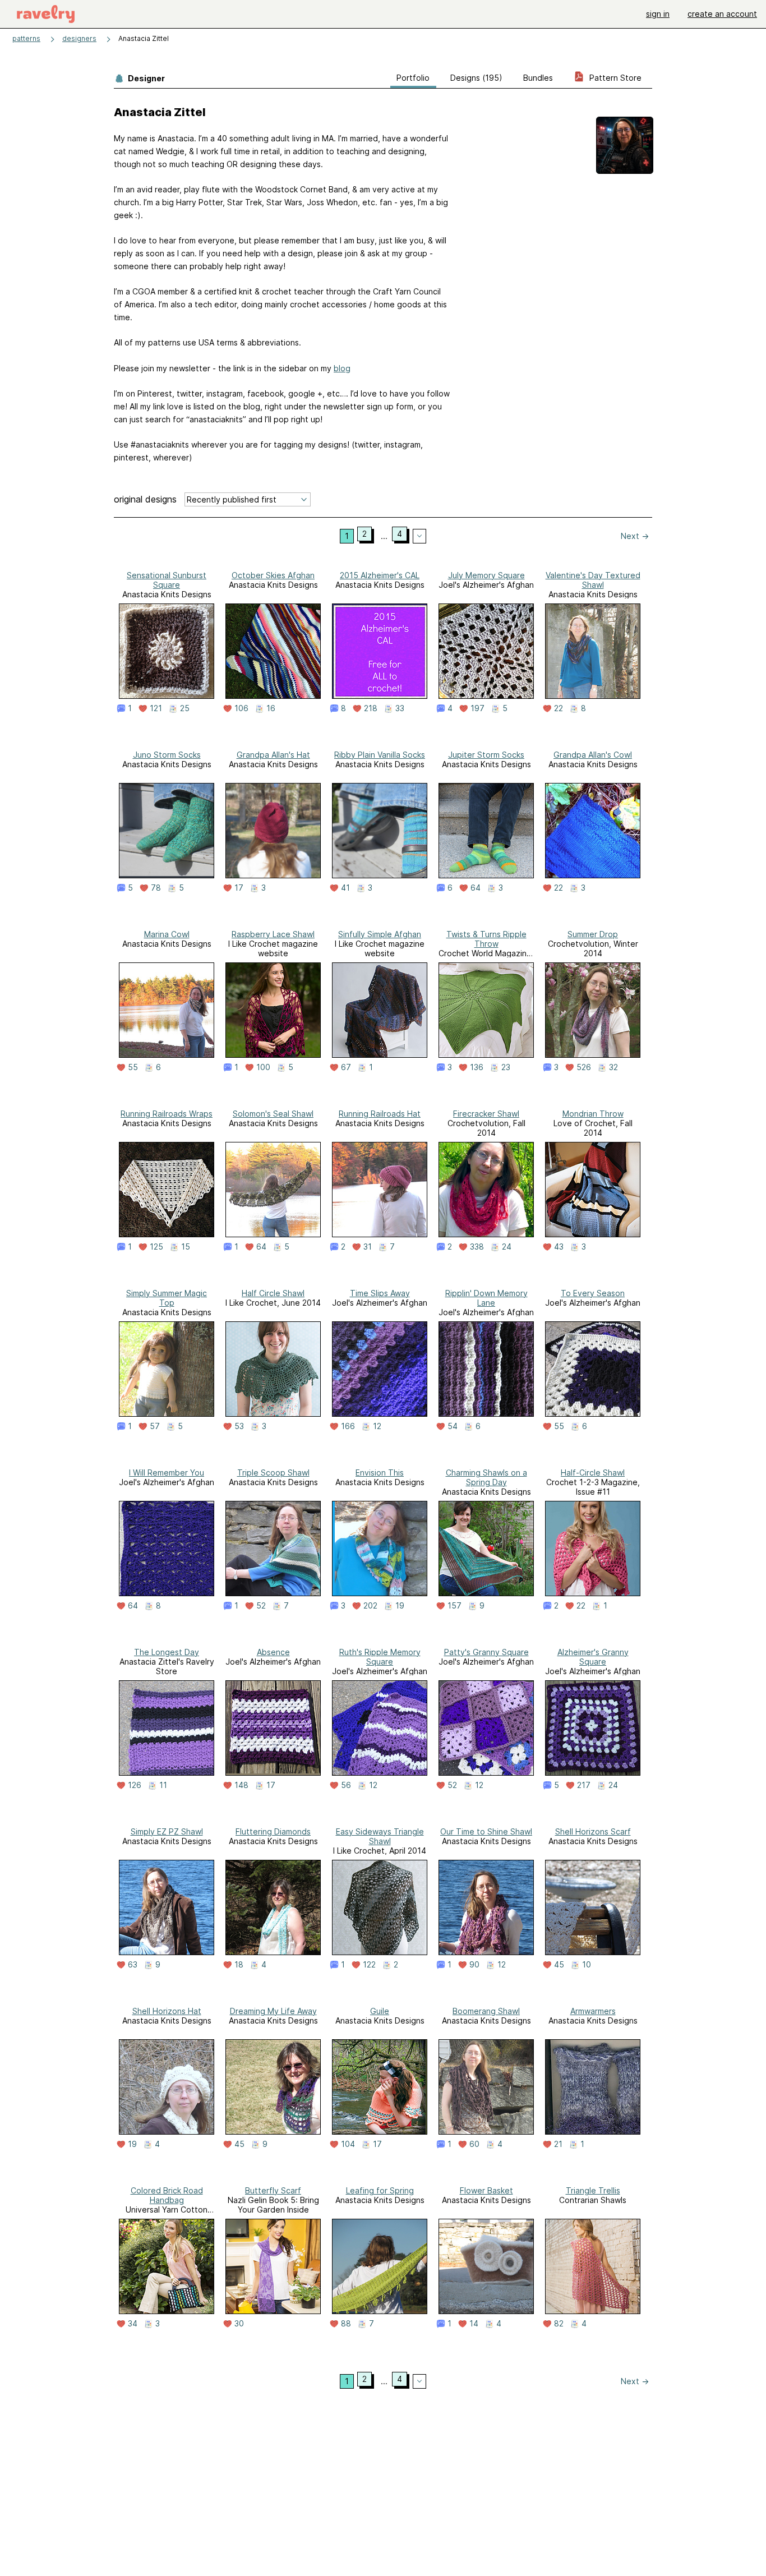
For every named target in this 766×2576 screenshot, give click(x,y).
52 (261, 1606)
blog (342, 368)
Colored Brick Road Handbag (167, 2195)
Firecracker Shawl (486, 1114)
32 (613, 1067)
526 (584, 1067)
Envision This (380, 1473)
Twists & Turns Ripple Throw (486, 939)
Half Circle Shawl (273, 1293)
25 (185, 708)
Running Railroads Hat (380, 1114)
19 (400, 1606)
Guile (380, 2011)
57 (155, 1426)
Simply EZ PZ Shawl (167, 1831)
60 (474, 2144)
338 (477, 1247)
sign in (658, 14)
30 (239, 2324)
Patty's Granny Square (486, 1652)
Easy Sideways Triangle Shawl (380, 1836)
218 (371, 708)
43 (559, 1247)
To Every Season (593, 1293)
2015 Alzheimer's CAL (380, 575)
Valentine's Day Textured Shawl (593, 580)
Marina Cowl (167, 934)
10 (587, 1965)
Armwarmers (593, 2011)
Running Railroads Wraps (167, 1114)
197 (477, 708)
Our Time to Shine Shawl (486, 1831)
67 (346, 1067)
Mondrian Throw (593, 1114)
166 (348, 1426)
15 (186, 1247)
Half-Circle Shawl (593, 1473)
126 (135, 1785)
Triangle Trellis (593, 2190)
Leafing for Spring (380, 2190)
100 (263, 1067)
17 (239, 888)
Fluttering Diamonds (273, 1831)
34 (133, 2324)
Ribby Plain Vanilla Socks (380, 755)
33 (400, 708)
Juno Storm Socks (167, 755)
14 (474, 2324)
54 (453, 1426)
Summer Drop (593, 934)
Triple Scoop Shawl (273, 1473)
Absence (273, 1652)
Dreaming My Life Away (273, 2011)
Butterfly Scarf (273, 2190)
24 (507, 1247)
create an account (722, 14)
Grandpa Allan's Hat (273, 755)
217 (584, 1785)
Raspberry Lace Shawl (273, 934)
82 (559, 2324)
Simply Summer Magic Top (167, 1298)
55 (133, 1067)
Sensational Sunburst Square (167, 580)
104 (348, 2144)
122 (369, 1965)
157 (454, 1606)
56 (346, 1785)
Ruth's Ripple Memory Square (380, 1657)
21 (558, 2144)
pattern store (614, 78)
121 (156, 708)
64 (476, 888)
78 (156, 888)
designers (79, 38)
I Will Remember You (167, 1473)
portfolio (413, 78)
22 (559, 708)
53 (239, 1426)
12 (377, 1426)
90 (474, 1965)
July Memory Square (486, 575)
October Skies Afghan (273, 575)
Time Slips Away (380, 1293)
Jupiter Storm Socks (486, 755)
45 (559, 1965)
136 (477, 1067)
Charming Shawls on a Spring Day (486, 1477)
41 (345, 888)
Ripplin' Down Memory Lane (486, 1298)
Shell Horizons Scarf (593, 1831)
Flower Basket (486, 2190)
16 (271, 708)
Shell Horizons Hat (167, 2011)
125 (156, 1247)
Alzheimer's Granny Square (593, 1657)
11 (163, 1785)
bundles (538, 78)
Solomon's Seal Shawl (273, 1114)
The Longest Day (167, 1652)
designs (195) (476, 78)
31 (368, 1247)
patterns (26, 38)
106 (241, 708)
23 (506, 1067)
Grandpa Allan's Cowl (593, 755)
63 (133, 1965)
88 (346, 2324)
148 (241, 1785)
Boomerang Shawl (486, 2011)
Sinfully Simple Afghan (380, 934)
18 (239, 1965)
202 (370, 1606)
